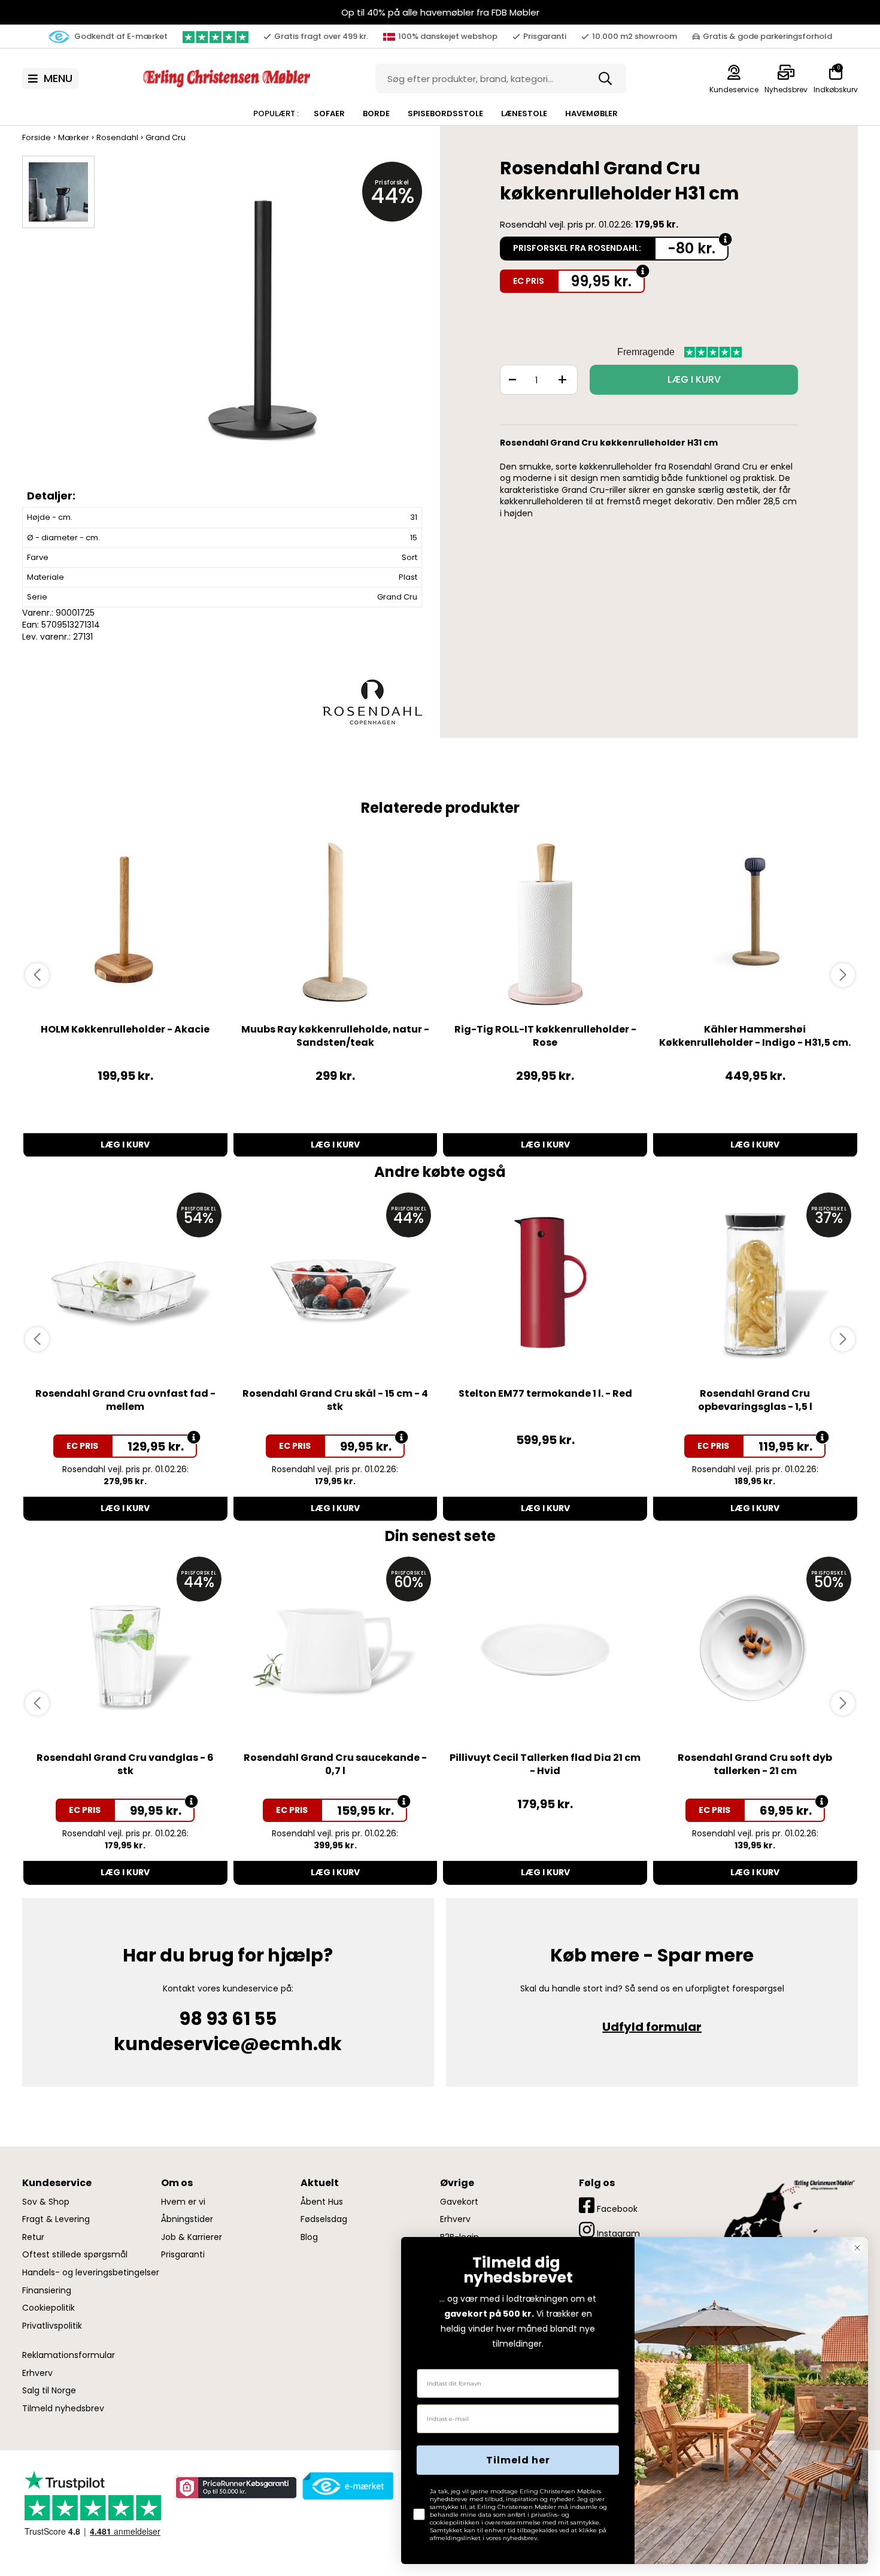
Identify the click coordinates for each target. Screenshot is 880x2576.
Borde (376, 113)
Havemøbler (591, 113)
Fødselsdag (324, 2219)
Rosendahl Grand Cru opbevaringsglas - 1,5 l (755, 1400)
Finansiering (47, 2291)
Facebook (616, 2209)
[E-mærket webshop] (348, 2486)
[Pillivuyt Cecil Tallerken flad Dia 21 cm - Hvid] (545, 1649)
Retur (33, 2237)
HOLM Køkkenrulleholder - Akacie (125, 1029)
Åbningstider (187, 2219)
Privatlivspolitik (52, 2326)
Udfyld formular (652, 2027)
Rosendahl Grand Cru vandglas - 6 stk (125, 1764)
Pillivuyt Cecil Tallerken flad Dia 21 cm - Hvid (545, 1764)
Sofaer (329, 113)
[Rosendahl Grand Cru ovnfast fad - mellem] (125, 1285)
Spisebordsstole (445, 113)
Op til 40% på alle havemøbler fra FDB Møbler (440, 12)
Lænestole (524, 113)
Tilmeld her (518, 2460)
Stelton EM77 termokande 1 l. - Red (545, 1393)
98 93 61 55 (228, 2019)
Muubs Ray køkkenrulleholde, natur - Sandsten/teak (335, 1036)
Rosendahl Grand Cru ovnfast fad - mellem (125, 1400)
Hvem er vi (183, 2202)
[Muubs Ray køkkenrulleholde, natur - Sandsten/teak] (336, 921)
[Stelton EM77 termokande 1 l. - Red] (545, 1285)
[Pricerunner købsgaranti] (235, 2488)
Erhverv (37, 2373)
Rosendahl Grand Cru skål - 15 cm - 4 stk (335, 1400)
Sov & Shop (46, 2202)
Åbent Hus (322, 2202)
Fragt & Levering (56, 2219)
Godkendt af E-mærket (120, 36)
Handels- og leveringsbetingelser (91, 2273)
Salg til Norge (49, 2391)
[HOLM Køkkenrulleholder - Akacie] (125, 921)
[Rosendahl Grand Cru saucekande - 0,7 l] (336, 1649)
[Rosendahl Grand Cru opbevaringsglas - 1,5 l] (755, 1285)
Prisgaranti (183, 2255)
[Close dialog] (857, 2248)
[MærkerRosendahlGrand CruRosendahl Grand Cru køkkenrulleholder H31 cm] (58, 192)
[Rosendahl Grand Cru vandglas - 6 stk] (125, 1649)
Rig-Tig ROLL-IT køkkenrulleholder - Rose (545, 1036)
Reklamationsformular (69, 2355)
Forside (37, 137)
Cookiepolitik (48, 2308)
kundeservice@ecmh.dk (228, 2044)
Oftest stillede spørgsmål (75, 2255)
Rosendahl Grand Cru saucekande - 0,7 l (335, 1764)
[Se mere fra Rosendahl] (372, 701)
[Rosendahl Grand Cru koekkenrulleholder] (264, 331)
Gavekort (459, 2202)
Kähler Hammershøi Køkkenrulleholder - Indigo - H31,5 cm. (755, 1036)
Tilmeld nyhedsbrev (63, 2409)
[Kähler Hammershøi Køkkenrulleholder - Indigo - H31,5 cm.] (755, 921)
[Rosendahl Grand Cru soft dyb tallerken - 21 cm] (755, 1649)
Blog (309, 2237)
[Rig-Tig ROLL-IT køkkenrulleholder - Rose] (545, 921)
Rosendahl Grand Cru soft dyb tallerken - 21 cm (755, 1764)
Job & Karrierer (192, 2237)
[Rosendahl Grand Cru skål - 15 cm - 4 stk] (336, 1285)
